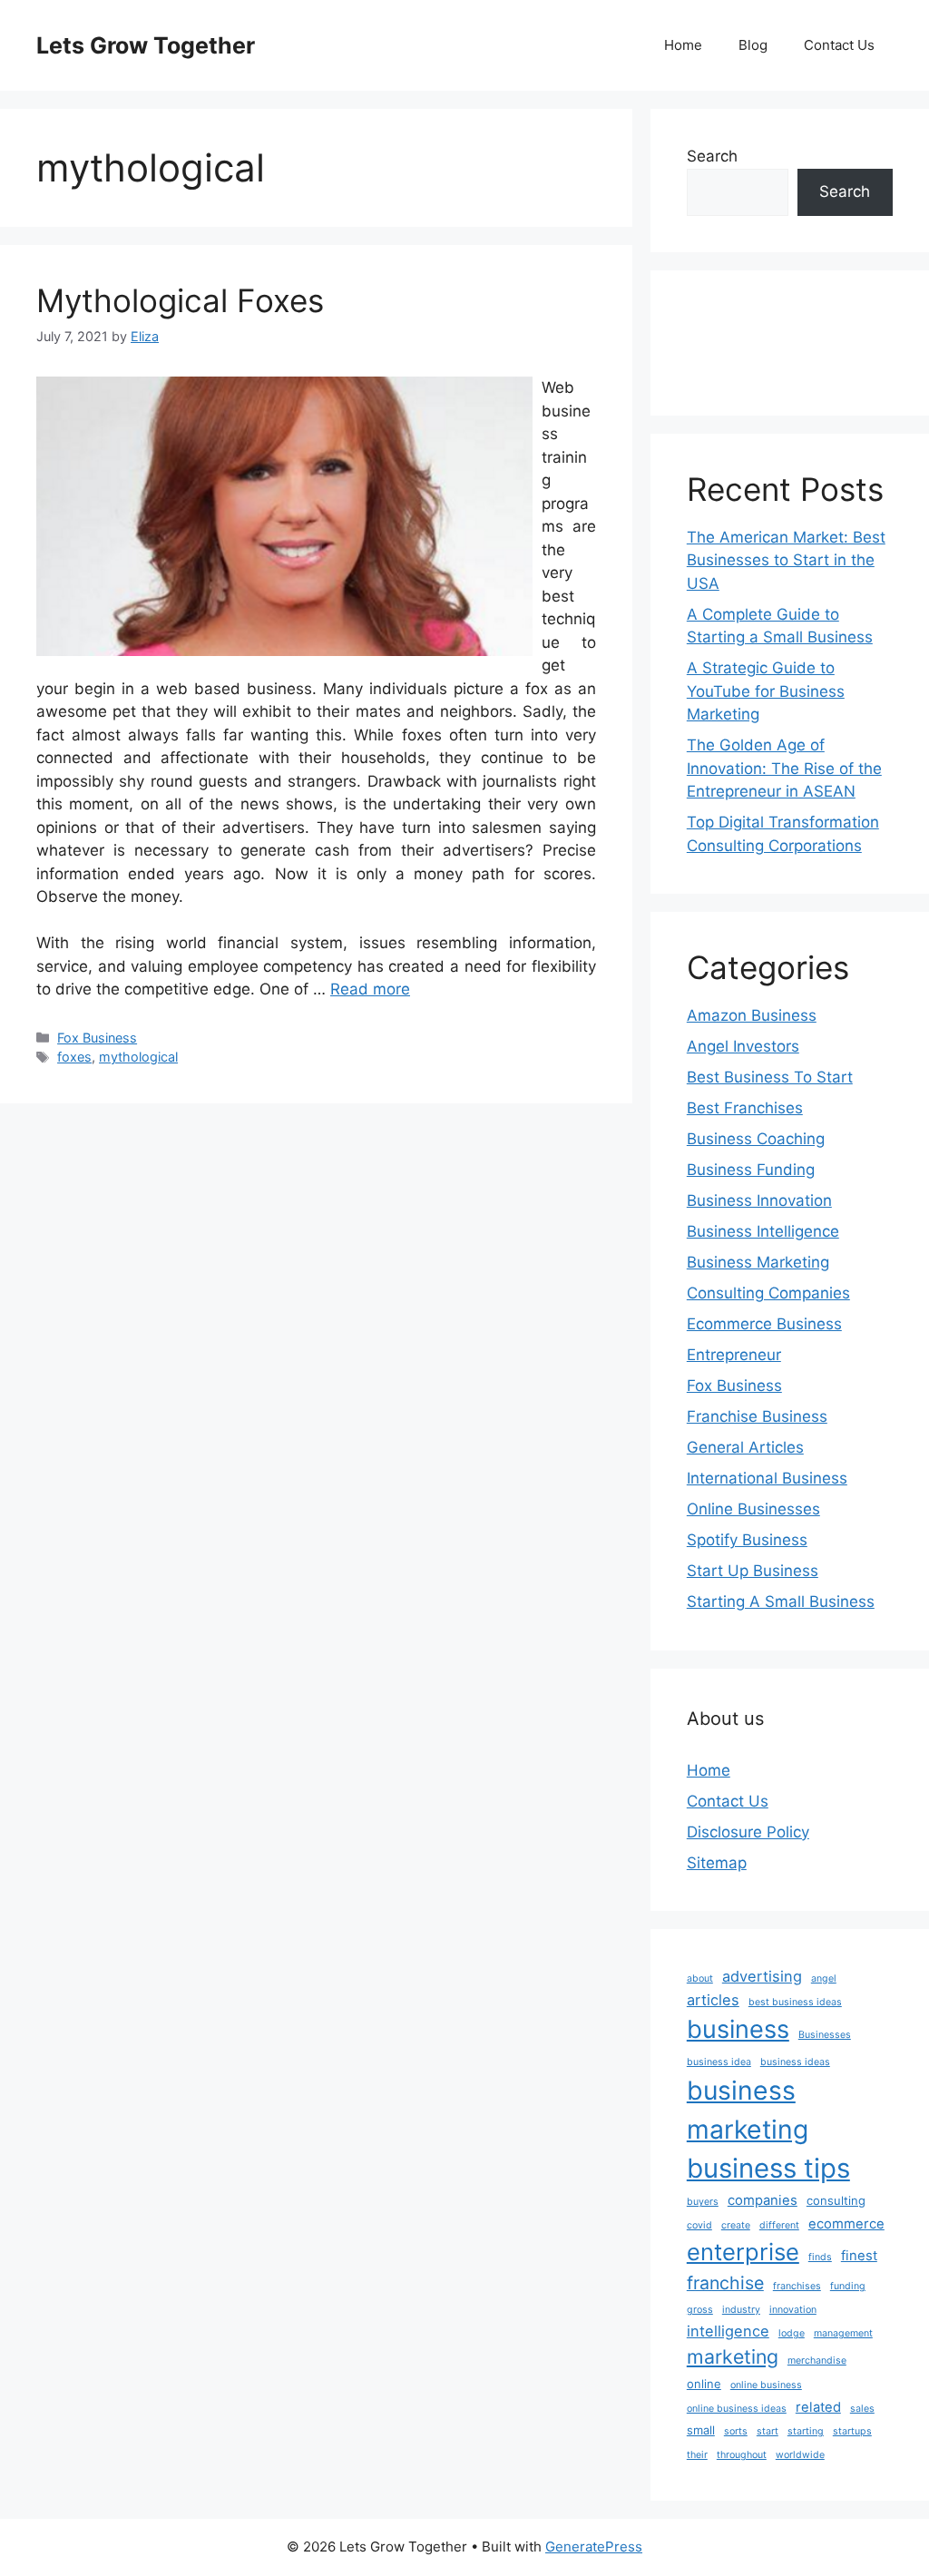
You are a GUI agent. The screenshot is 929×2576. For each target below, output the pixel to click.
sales (862, 2409)
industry (741, 2310)
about (700, 1979)
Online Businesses (753, 1509)
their (697, 2455)
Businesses (825, 2035)
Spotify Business (747, 1540)
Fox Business (97, 1038)
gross (700, 2310)
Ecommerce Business (764, 1324)
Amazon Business (752, 1015)
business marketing (748, 2110)
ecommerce (846, 2224)
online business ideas (737, 2409)
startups (852, 2431)
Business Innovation (759, 1200)
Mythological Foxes (180, 300)
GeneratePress (594, 2547)
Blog (753, 45)
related (818, 2407)
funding (848, 2286)
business (738, 2029)
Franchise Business (757, 1416)
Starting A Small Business (781, 1601)
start (768, 2431)
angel (824, 1979)
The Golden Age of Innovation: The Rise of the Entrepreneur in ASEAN (784, 768)
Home (683, 45)
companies (763, 2200)
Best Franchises (745, 1108)
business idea (719, 2062)
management (843, 2333)
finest (859, 2256)
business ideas (795, 2062)
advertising (762, 1976)
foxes (74, 1057)
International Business (767, 1478)
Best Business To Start (770, 1077)
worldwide (800, 2455)
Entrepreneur (734, 1355)
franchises (797, 2286)
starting (806, 2431)
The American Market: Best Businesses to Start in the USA (786, 560)
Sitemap (717, 1863)
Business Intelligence (763, 1231)
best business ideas (795, 2002)
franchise (725, 2283)
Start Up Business (753, 1571)
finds (820, 2257)
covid (699, 2225)
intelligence (728, 2331)
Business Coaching (756, 1139)
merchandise (817, 2361)
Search (712, 156)
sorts (736, 2431)
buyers (703, 2202)
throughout (742, 2455)
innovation (793, 2310)
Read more (370, 989)
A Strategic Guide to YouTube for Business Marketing (766, 691)
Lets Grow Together (146, 45)
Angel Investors (743, 1046)
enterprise (743, 2252)
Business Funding (751, 1170)
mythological (138, 1057)
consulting (836, 2200)
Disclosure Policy (748, 1832)
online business (766, 2385)
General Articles (745, 1447)
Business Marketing (758, 1262)
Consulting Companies (768, 1293)
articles (713, 2000)
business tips (768, 2168)
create (736, 2225)
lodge (792, 2333)
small (701, 2430)
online (704, 2384)
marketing (733, 2356)
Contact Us (839, 45)
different (779, 2225)
